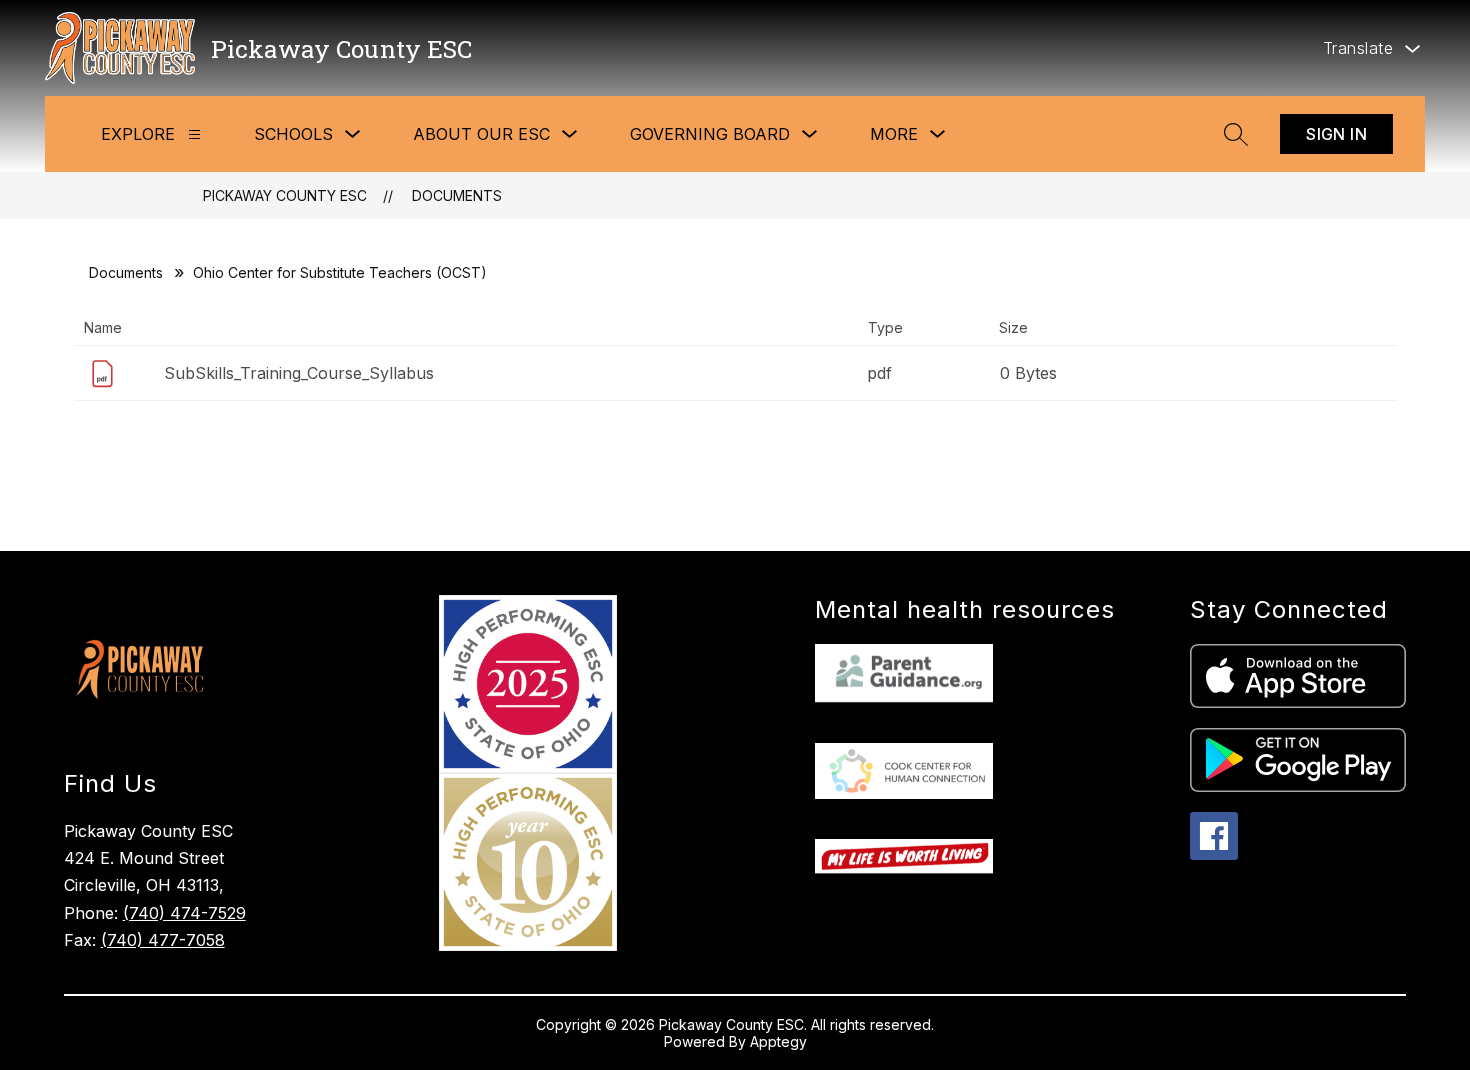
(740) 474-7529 (184, 913)
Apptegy (778, 1041)
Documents (457, 195)
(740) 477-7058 (163, 940)
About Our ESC (481, 134)
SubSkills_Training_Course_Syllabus (299, 373)
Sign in (1336, 134)
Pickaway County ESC (285, 195)
